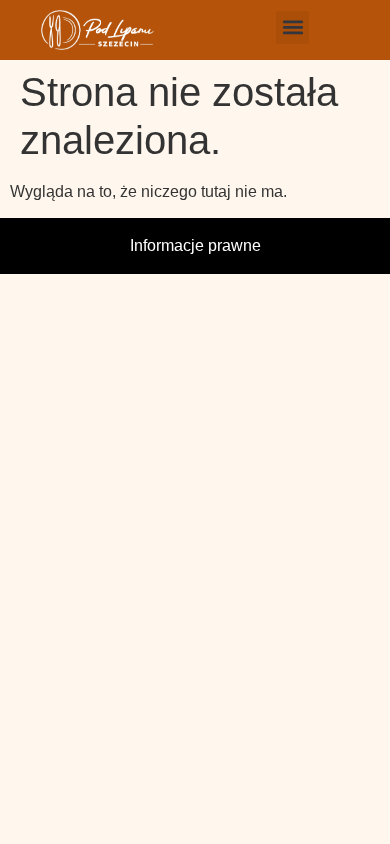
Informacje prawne (195, 245)
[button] (292, 27)
